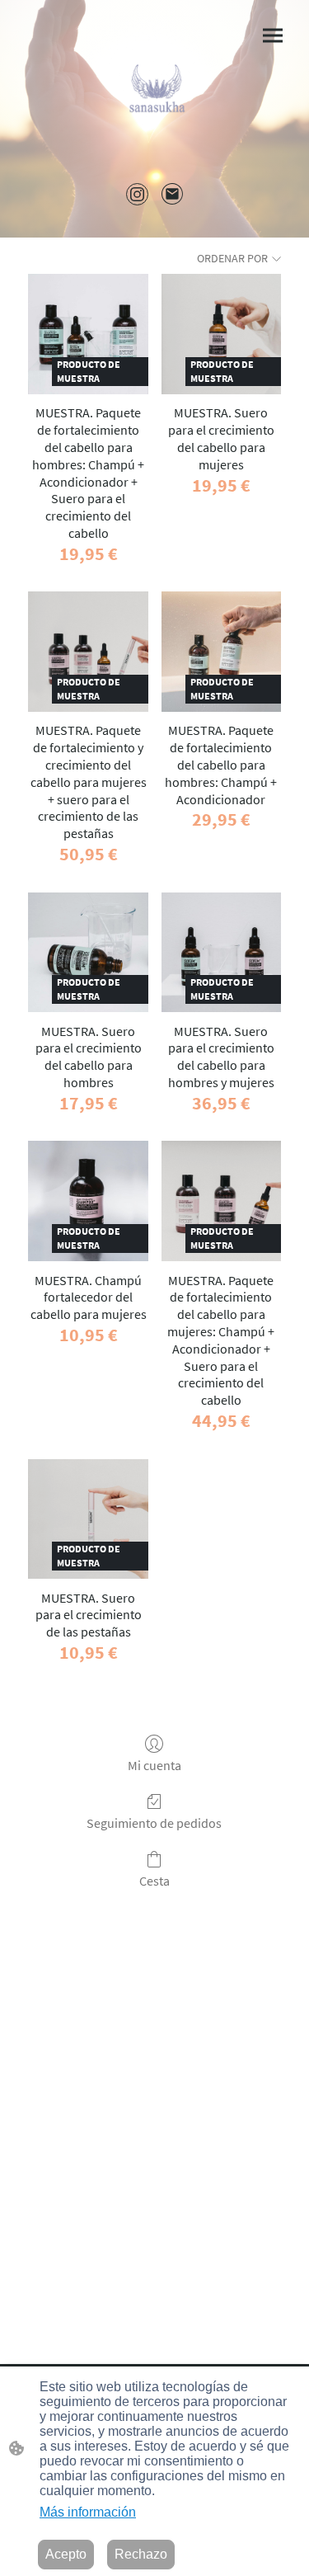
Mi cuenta (154, 1765)
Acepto (66, 2554)
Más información (88, 2512)
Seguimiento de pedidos (154, 1823)
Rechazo (141, 2554)
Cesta (154, 1881)
